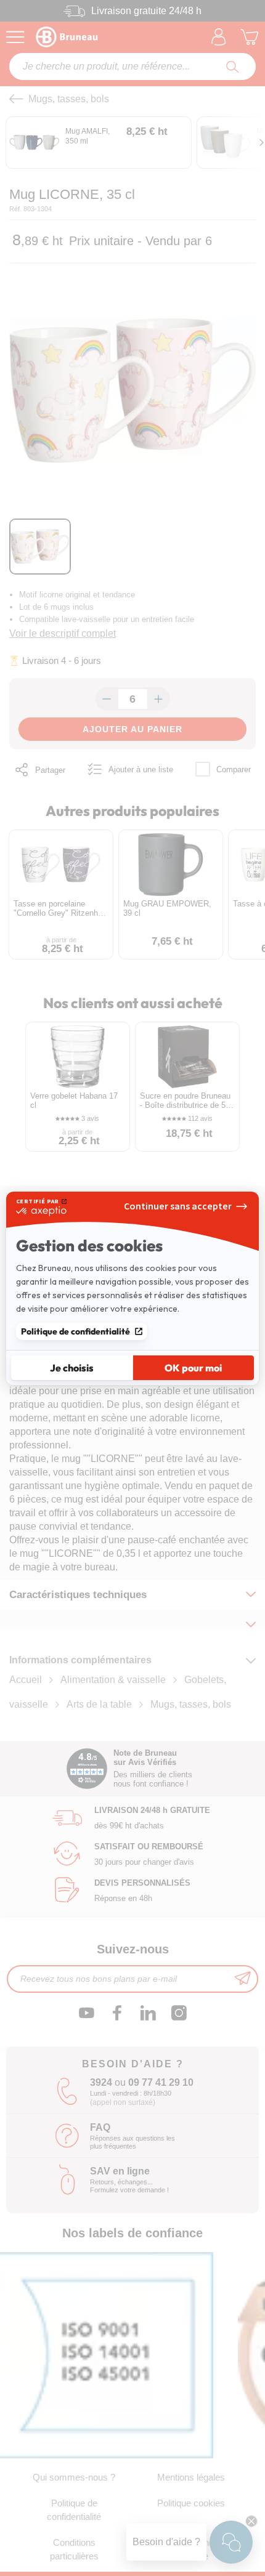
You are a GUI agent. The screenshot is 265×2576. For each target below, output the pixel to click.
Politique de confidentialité (75, 1331)
